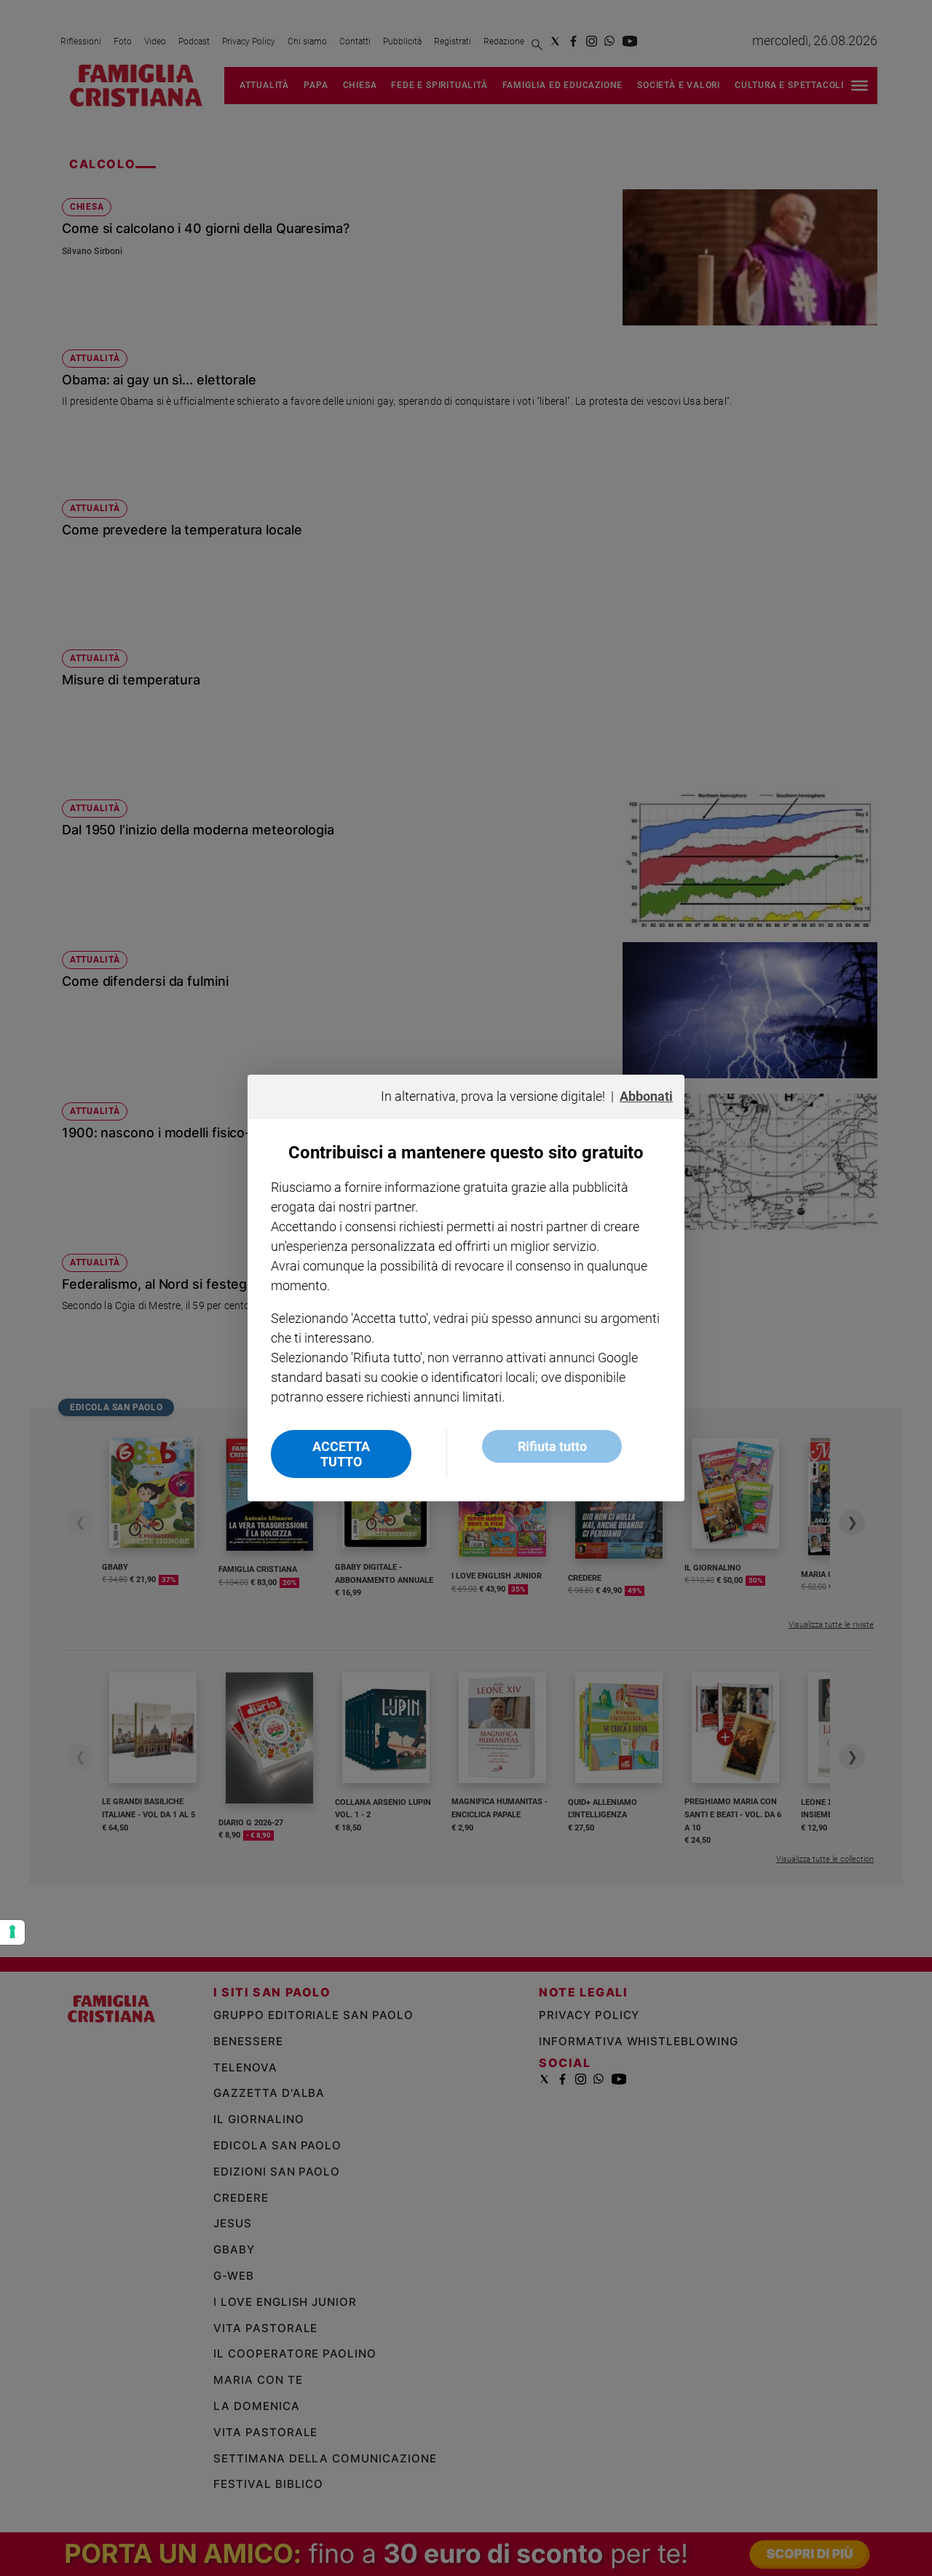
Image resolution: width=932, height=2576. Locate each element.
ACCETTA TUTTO (341, 1454)
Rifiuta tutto (552, 1446)
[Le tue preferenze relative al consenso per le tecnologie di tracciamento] (12, 1932)
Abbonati (646, 1096)
